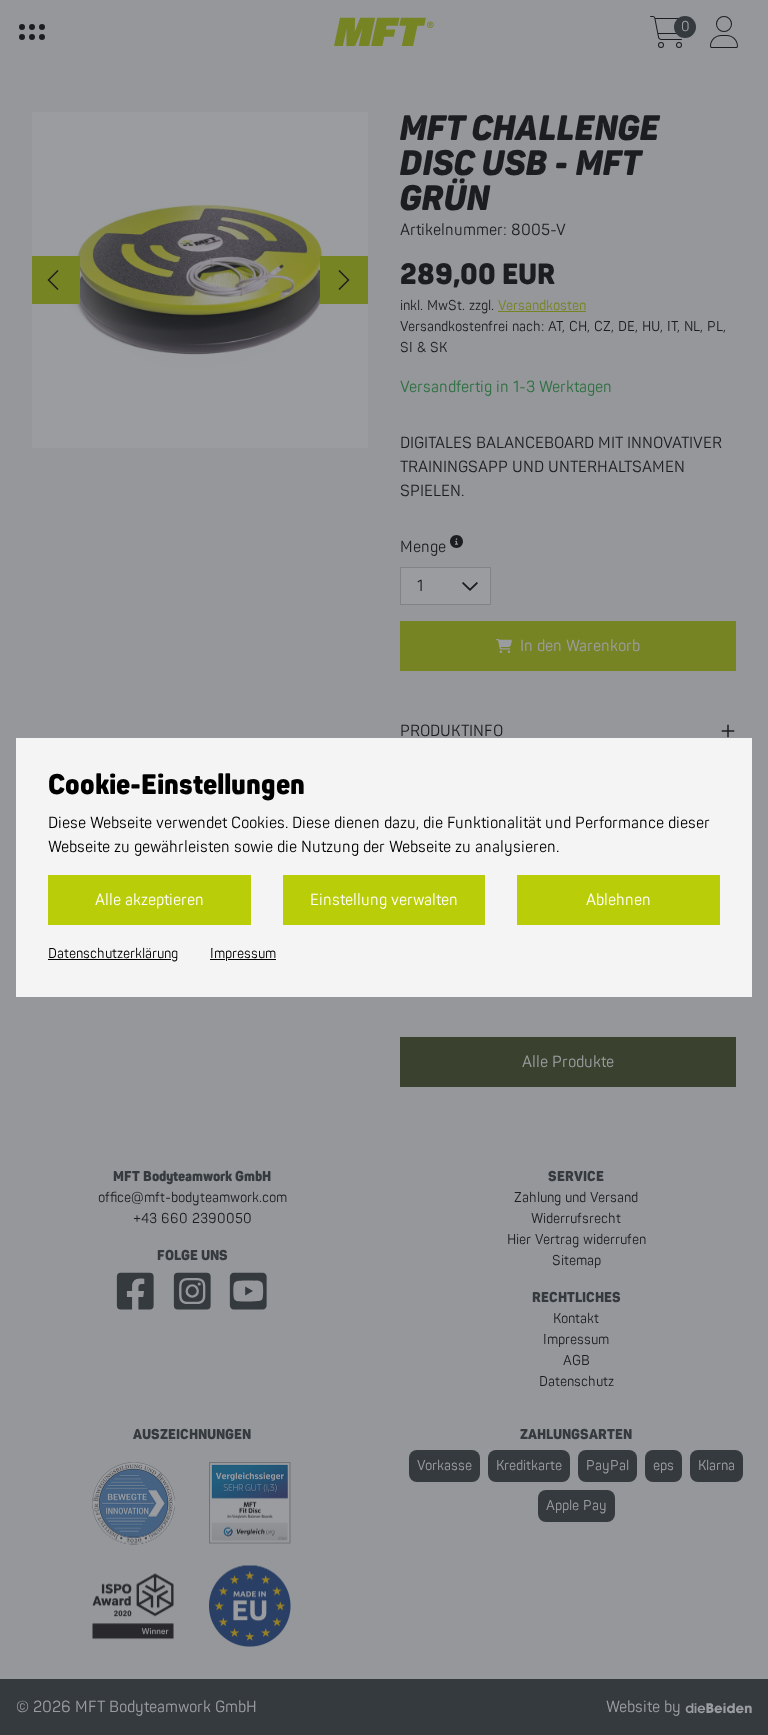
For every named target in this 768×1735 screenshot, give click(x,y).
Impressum (243, 954)
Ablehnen (618, 900)
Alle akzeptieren (149, 900)
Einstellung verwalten (384, 900)
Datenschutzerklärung (113, 954)
